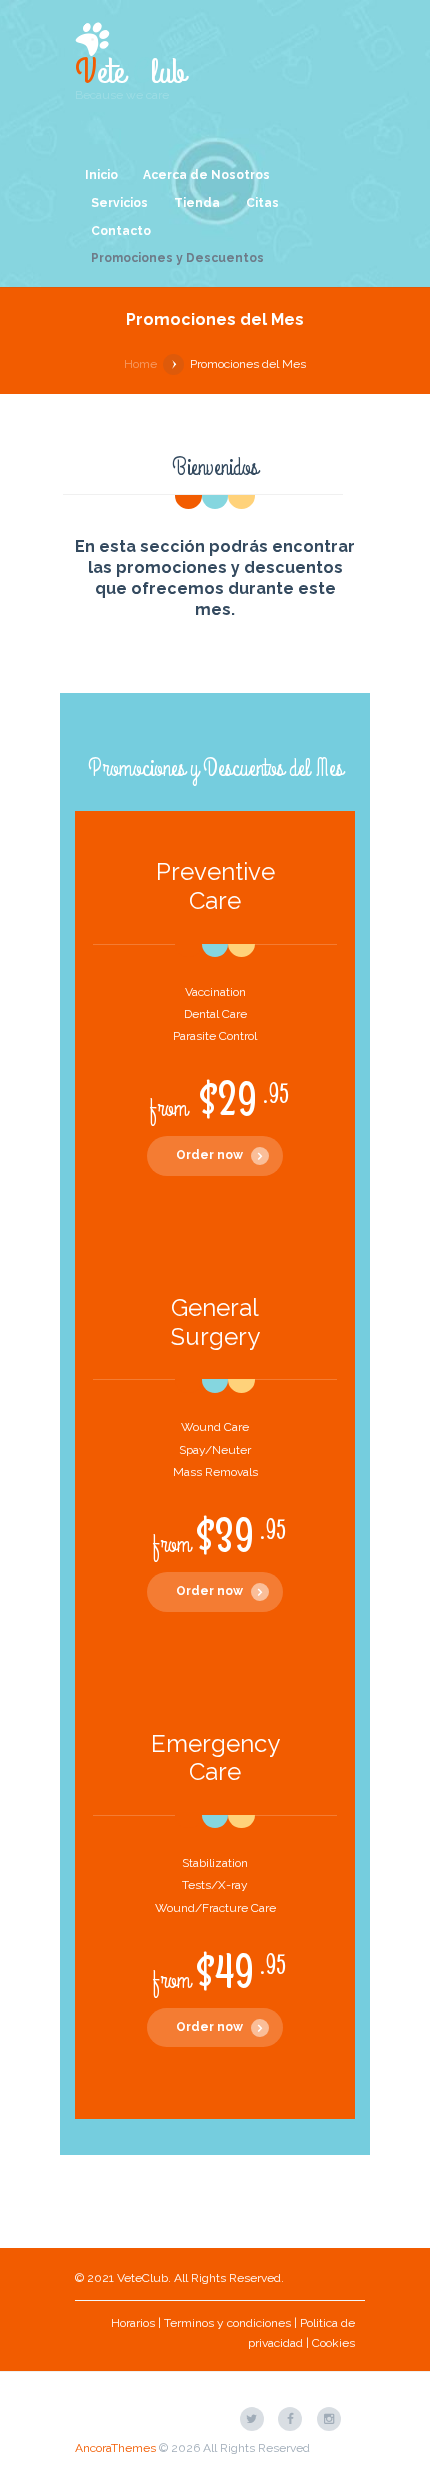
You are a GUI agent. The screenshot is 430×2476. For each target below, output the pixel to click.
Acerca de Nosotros (206, 175)
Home (140, 364)
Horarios (133, 2323)
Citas (262, 203)
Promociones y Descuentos (177, 258)
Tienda (197, 203)
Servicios (119, 203)
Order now (209, 1155)
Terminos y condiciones (227, 2323)
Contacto (121, 231)
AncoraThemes (115, 2448)
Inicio (101, 175)
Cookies (333, 2343)
